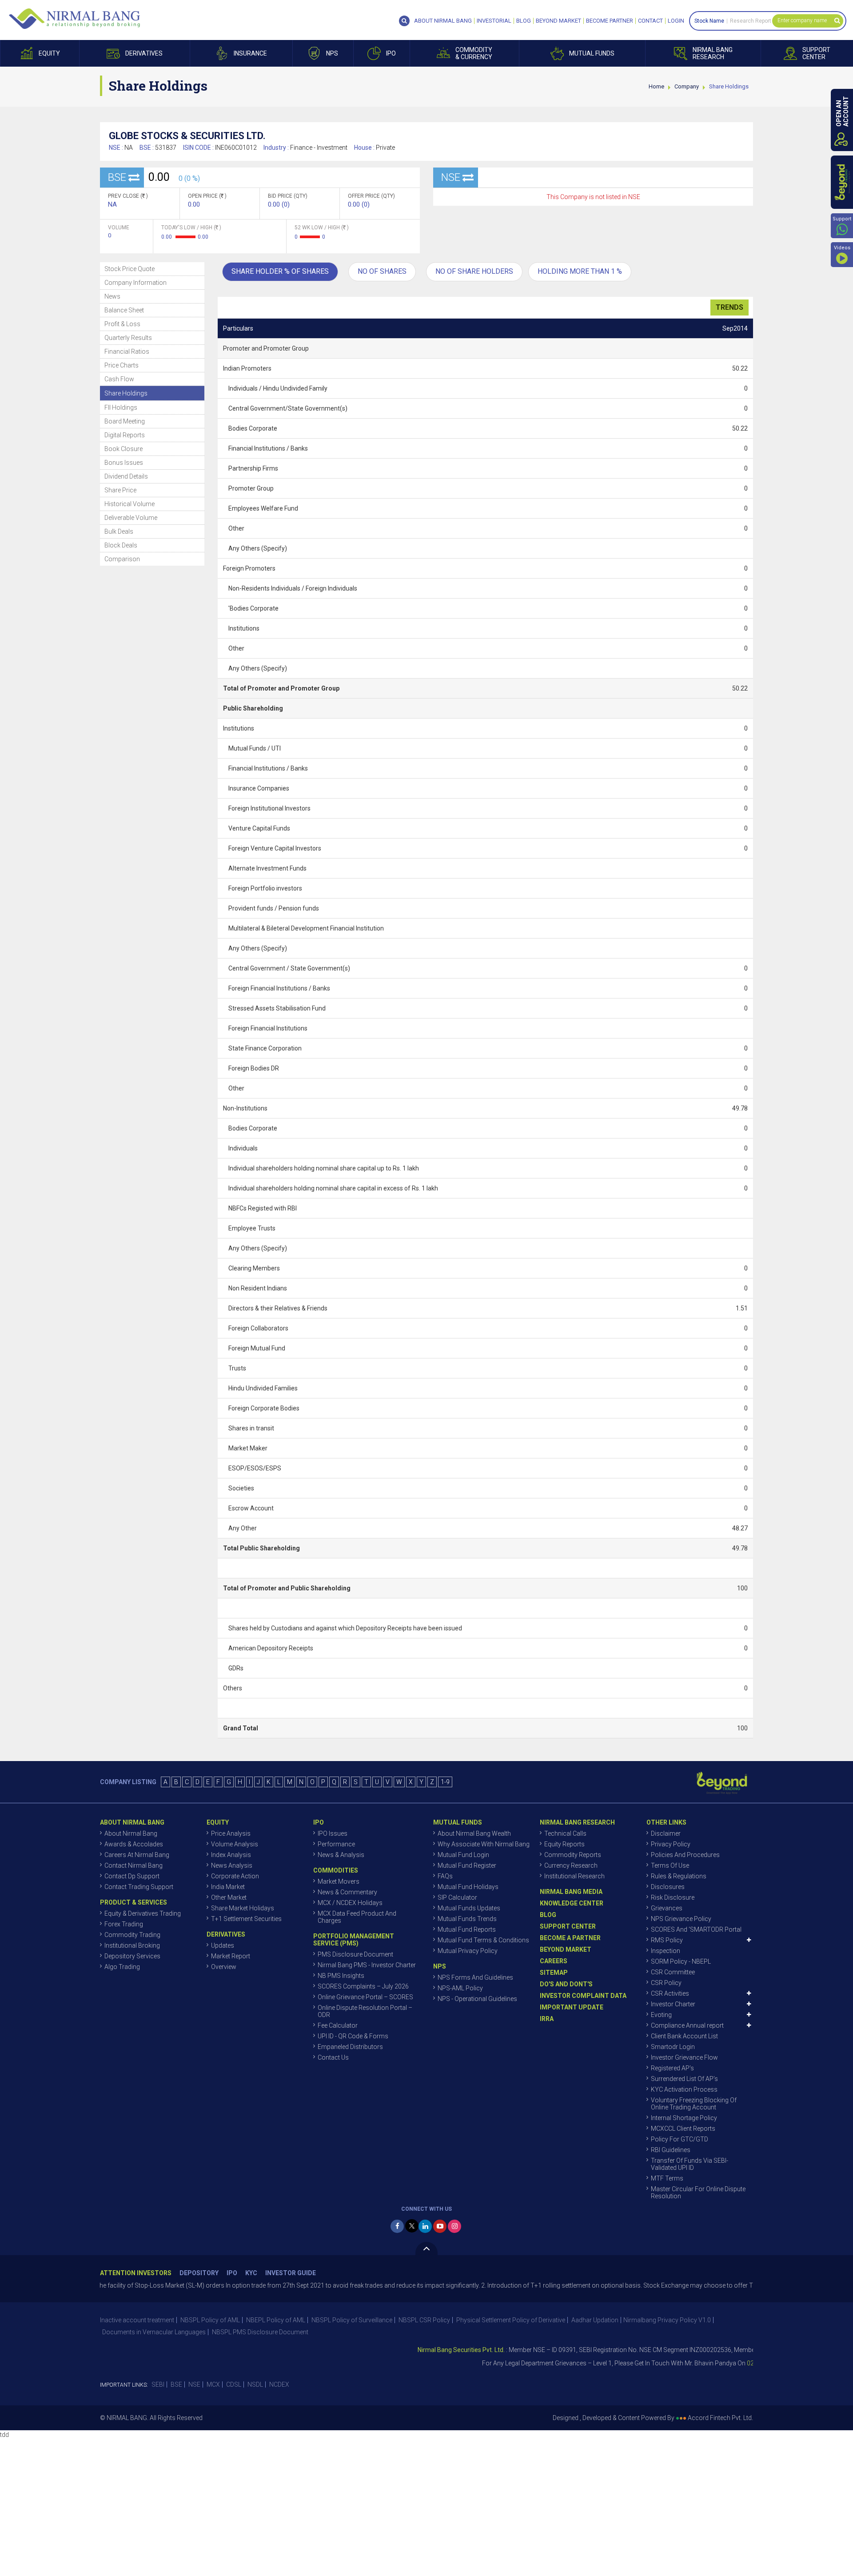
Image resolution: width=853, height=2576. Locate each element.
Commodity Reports (573, 1855)
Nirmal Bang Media (571, 1892)
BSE (176, 2384)
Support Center (568, 1926)
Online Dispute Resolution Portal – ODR (365, 2011)
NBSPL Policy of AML (210, 2320)
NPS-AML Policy (460, 1988)
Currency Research (571, 1865)
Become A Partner (570, 1938)
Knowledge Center (572, 1903)
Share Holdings (126, 393)
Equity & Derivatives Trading (143, 1913)
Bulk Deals (119, 531)
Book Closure (124, 449)
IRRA (547, 2019)
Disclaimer (666, 1833)
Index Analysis (231, 1855)
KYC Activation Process (684, 2089)
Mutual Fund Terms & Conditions (483, 1940)
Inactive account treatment (137, 2320)
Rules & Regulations (679, 1876)
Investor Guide (291, 2273)
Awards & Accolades (134, 1844)
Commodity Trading (132, 1935)
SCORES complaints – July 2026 (363, 1986)
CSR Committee (673, 1972)
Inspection (666, 1951)
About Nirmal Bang (131, 1833)
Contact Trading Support (139, 1887)
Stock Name (709, 21)
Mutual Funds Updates (469, 1908)
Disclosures (668, 1887)
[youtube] (440, 2226)
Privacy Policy (671, 1844)
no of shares (382, 271)
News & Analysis (341, 1855)
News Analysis (232, 1865)
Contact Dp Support (132, 1876)
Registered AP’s (672, 2068)
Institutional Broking (132, 1945)
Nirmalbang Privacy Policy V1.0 (667, 2320)
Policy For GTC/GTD (680, 2139)
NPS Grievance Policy (681, 1919)
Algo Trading (122, 1967)
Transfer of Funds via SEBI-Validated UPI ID (690, 2164)
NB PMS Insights (341, 1976)
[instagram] (454, 2226)
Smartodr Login (673, 2047)
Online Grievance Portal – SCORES (365, 1997)
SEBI (158, 2384)
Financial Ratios (127, 351)
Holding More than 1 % (580, 271)
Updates (223, 1945)
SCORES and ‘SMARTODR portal (696, 1929)
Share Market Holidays (243, 1908)
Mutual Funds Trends (467, 1919)
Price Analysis (231, 1833)
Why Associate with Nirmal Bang (484, 1844)
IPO (232, 2273)
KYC (251, 2273)
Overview (224, 1967)
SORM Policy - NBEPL (681, 1961)
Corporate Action (235, 1876)
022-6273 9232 (723, 2363)
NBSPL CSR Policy (424, 2320)
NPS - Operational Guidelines (477, 1999)
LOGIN (676, 21)
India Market (228, 1887)
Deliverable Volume (131, 518)
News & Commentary (347, 1892)
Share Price (120, 490)
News (112, 296)
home (656, 86)
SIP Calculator (457, 1897)
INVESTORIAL (494, 21)
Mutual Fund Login (463, 1855)
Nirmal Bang (74, 19)
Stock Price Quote (130, 269)
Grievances (667, 1908)
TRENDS (729, 307)
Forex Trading (124, 1924)
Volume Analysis (235, 1844)
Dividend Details (126, 476)
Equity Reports (564, 1844)
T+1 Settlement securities (246, 1919)
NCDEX (279, 2384)
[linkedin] (425, 2226)
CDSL (234, 2384)
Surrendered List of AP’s (684, 2079)
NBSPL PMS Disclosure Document (260, 2332)
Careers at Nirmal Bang (137, 1855)
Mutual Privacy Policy (468, 1951)
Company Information (136, 283)
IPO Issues (333, 1833)
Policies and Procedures (685, 1855)
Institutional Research (574, 1876)
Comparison (122, 559)
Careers (554, 1961)
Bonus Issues (124, 463)
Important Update (572, 2007)
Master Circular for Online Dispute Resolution (698, 2193)
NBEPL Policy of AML (276, 2320)
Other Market (229, 1897)
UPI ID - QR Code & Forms (353, 2036)
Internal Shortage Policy (684, 2118)
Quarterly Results (128, 338)
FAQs (445, 1876)
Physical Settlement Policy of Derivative (511, 2320)
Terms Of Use (670, 1865)
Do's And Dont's (566, 1984)
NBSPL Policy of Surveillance (352, 2320)
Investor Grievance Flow (684, 2057)
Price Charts (122, 365)
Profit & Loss (122, 324)
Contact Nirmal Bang (134, 1865)
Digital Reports (125, 435)
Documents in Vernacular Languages (154, 2332)
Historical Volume (130, 504)
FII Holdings (121, 407)
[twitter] (412, 2226)
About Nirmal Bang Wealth (474, 1833)
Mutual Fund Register (467, 1865)
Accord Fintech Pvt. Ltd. (720, 2418)
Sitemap (554, 1973)
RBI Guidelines (671, 2150)
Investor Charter (673, 2004)
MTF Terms (667, 2178)
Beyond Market (558, 21)
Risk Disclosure (673, 1897)
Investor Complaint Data (583, 1996)
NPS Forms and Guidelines (475, 1977)
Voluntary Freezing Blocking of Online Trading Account (694, 2104)
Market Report (231, 1956)
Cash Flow (119, 379)
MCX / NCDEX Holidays (350, 1903)
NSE (194, 2384)
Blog (524, 21)
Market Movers (339, 1881)
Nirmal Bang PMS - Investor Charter (367, 1965)
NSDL (255, 2384)
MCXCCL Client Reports (683, 2129)
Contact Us (333, 2057)
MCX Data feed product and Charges (357, 1917)
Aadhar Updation (595, 2320)
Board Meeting (125, 421)
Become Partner (610, 21)
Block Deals (121, 545)
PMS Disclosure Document (355, 1954)
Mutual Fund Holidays (468, 1887)
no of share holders (474, 271)
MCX (213, 2384)
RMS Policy (667, 1940)
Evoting (661, 2015)
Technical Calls (565, 1833)
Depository (199, 2273)
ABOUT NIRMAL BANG (443, 21)
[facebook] (397, 2226)
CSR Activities (670, 1993)
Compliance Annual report (687, 2025)
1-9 (445, 1782)
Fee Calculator (338, 2025)
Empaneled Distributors (350, 2047)
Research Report (751, 21)
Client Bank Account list (684, 2036)
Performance (336, 1844)
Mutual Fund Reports (467, 1929)
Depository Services (132, 1956)
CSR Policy (666, 1983)
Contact (650, 21)
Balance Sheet (124, 310)
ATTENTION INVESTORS (136, 2273)
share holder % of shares (280, 271)
